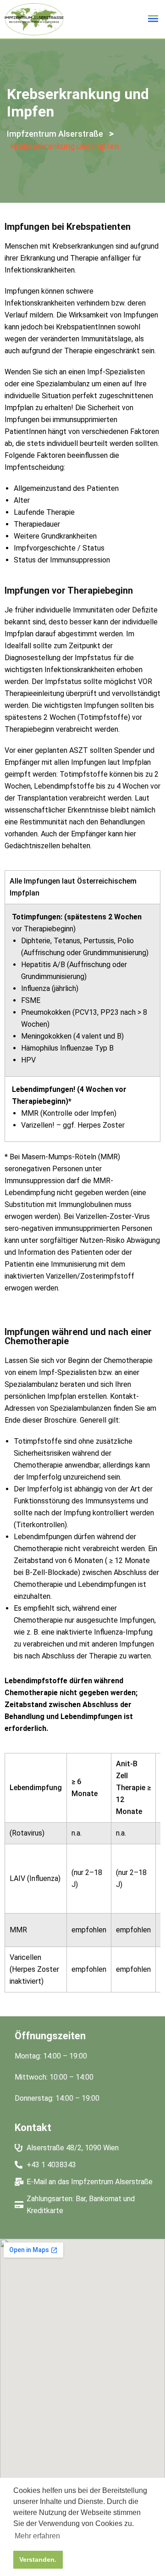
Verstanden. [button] (38, 2559)
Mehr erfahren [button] (37, 2536)
